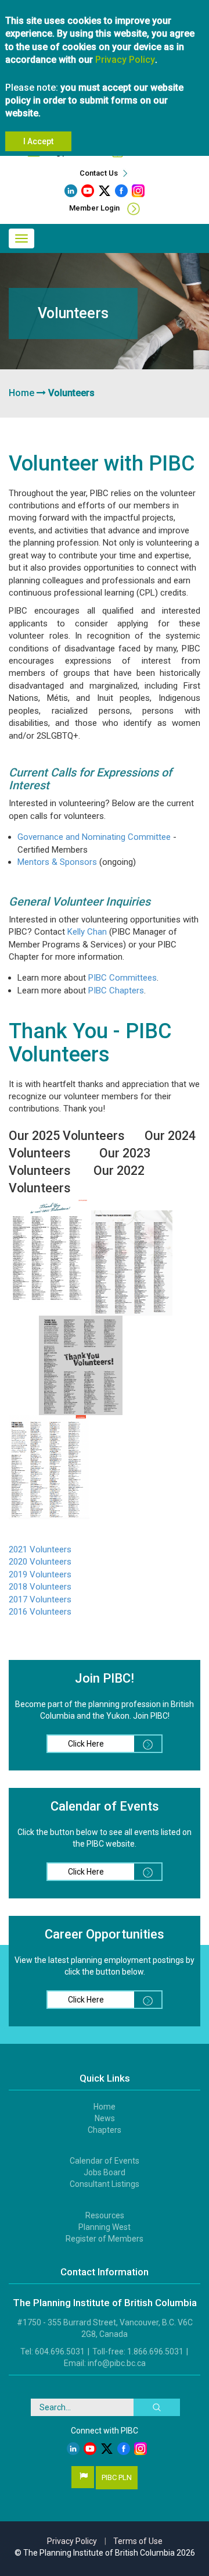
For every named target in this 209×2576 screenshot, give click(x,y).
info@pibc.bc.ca (117, 2363)
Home (21, 393)
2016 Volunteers (40, 1612)
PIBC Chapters (116, 991)
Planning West (105, 2227)
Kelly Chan (87, 932)
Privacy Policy (125, 60)
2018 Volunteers (40, 1587)
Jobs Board (105, 2172)
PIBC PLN (117, 2477)
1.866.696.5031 (155, 2351)
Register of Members (105, 2239)
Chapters (105, 2130)
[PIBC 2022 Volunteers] (49, 1466)
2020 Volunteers (40, 1562)
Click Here (86, 1744)
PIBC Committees (122, 978)
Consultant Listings (105, 2184)
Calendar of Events (105, 2161)
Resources (105, 2215)
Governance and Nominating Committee (94, 837)
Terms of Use (138, 2541)
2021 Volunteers (40, 1549)
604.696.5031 (60, 2351)
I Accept (38, 141)
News (105, 2118)
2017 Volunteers (40, 1599)
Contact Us (100, 173)
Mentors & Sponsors (57, 862)
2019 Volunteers (40, 1574)
